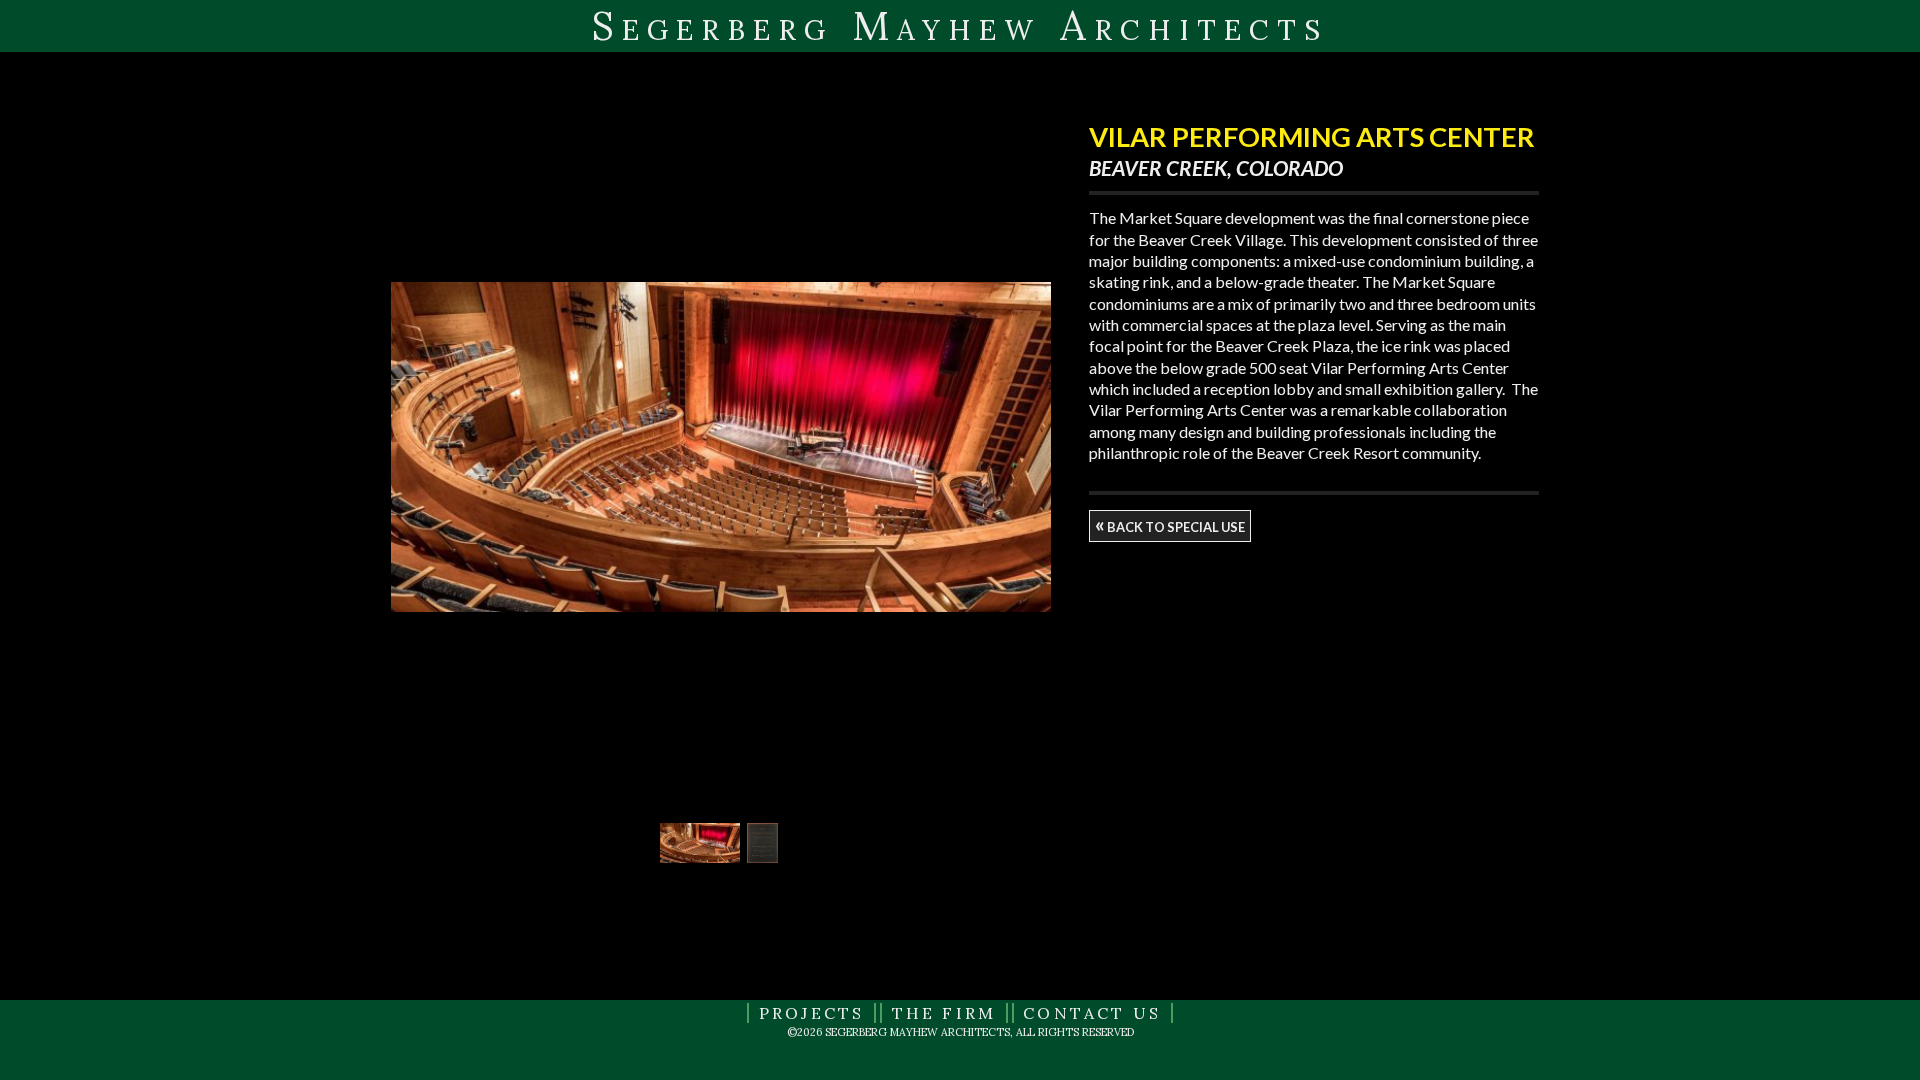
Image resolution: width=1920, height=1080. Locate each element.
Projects (812, 1013)
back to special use (1170, 524)
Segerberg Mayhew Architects (960, 25)
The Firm (944, 1013)
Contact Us (1092, 1013)
